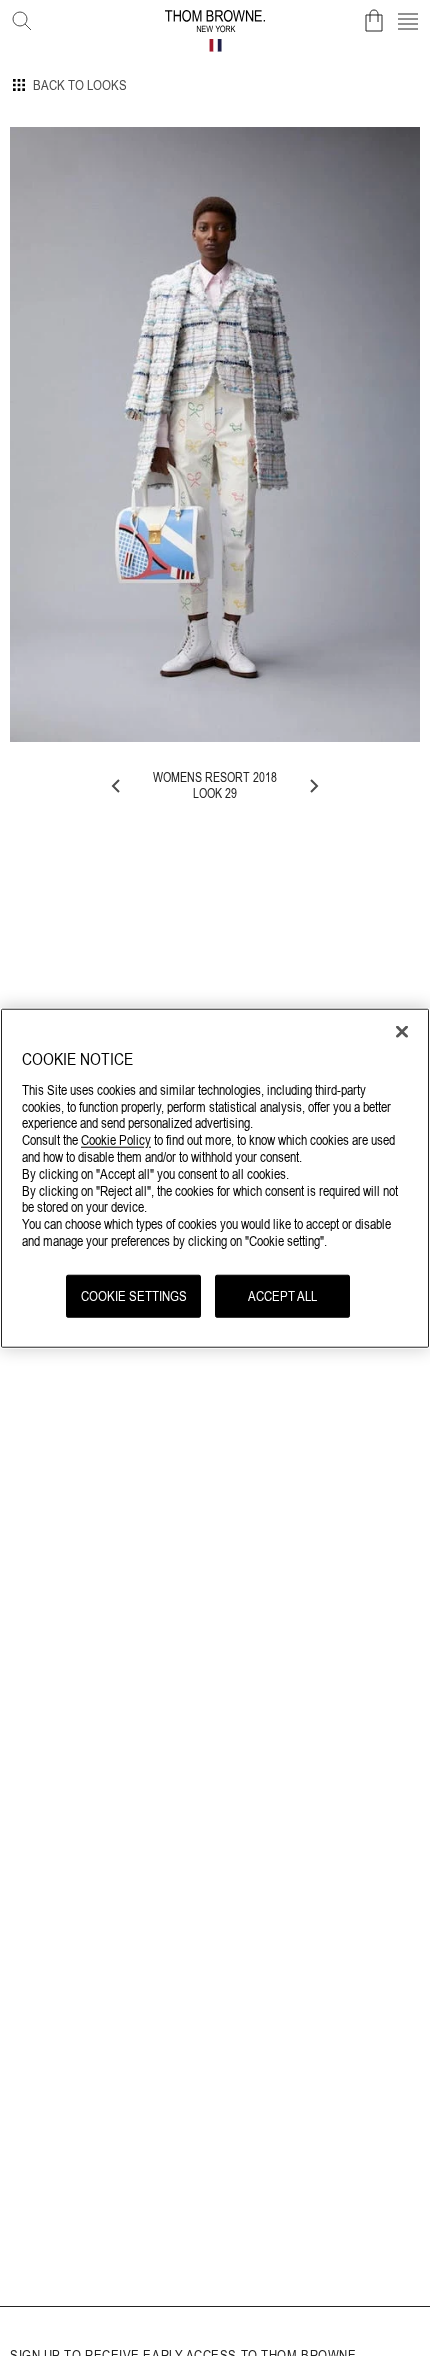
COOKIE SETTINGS (134, 1295)
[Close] (402, 1032)
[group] (215, 434)
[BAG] (374, 21)
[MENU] (408, 21)
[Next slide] (313, 786)
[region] (215, 1178)
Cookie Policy (116, 1140)
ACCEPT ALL (282, 1295)
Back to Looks (80, 85)
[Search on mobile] (18, 17)
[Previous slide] (117, 786)
